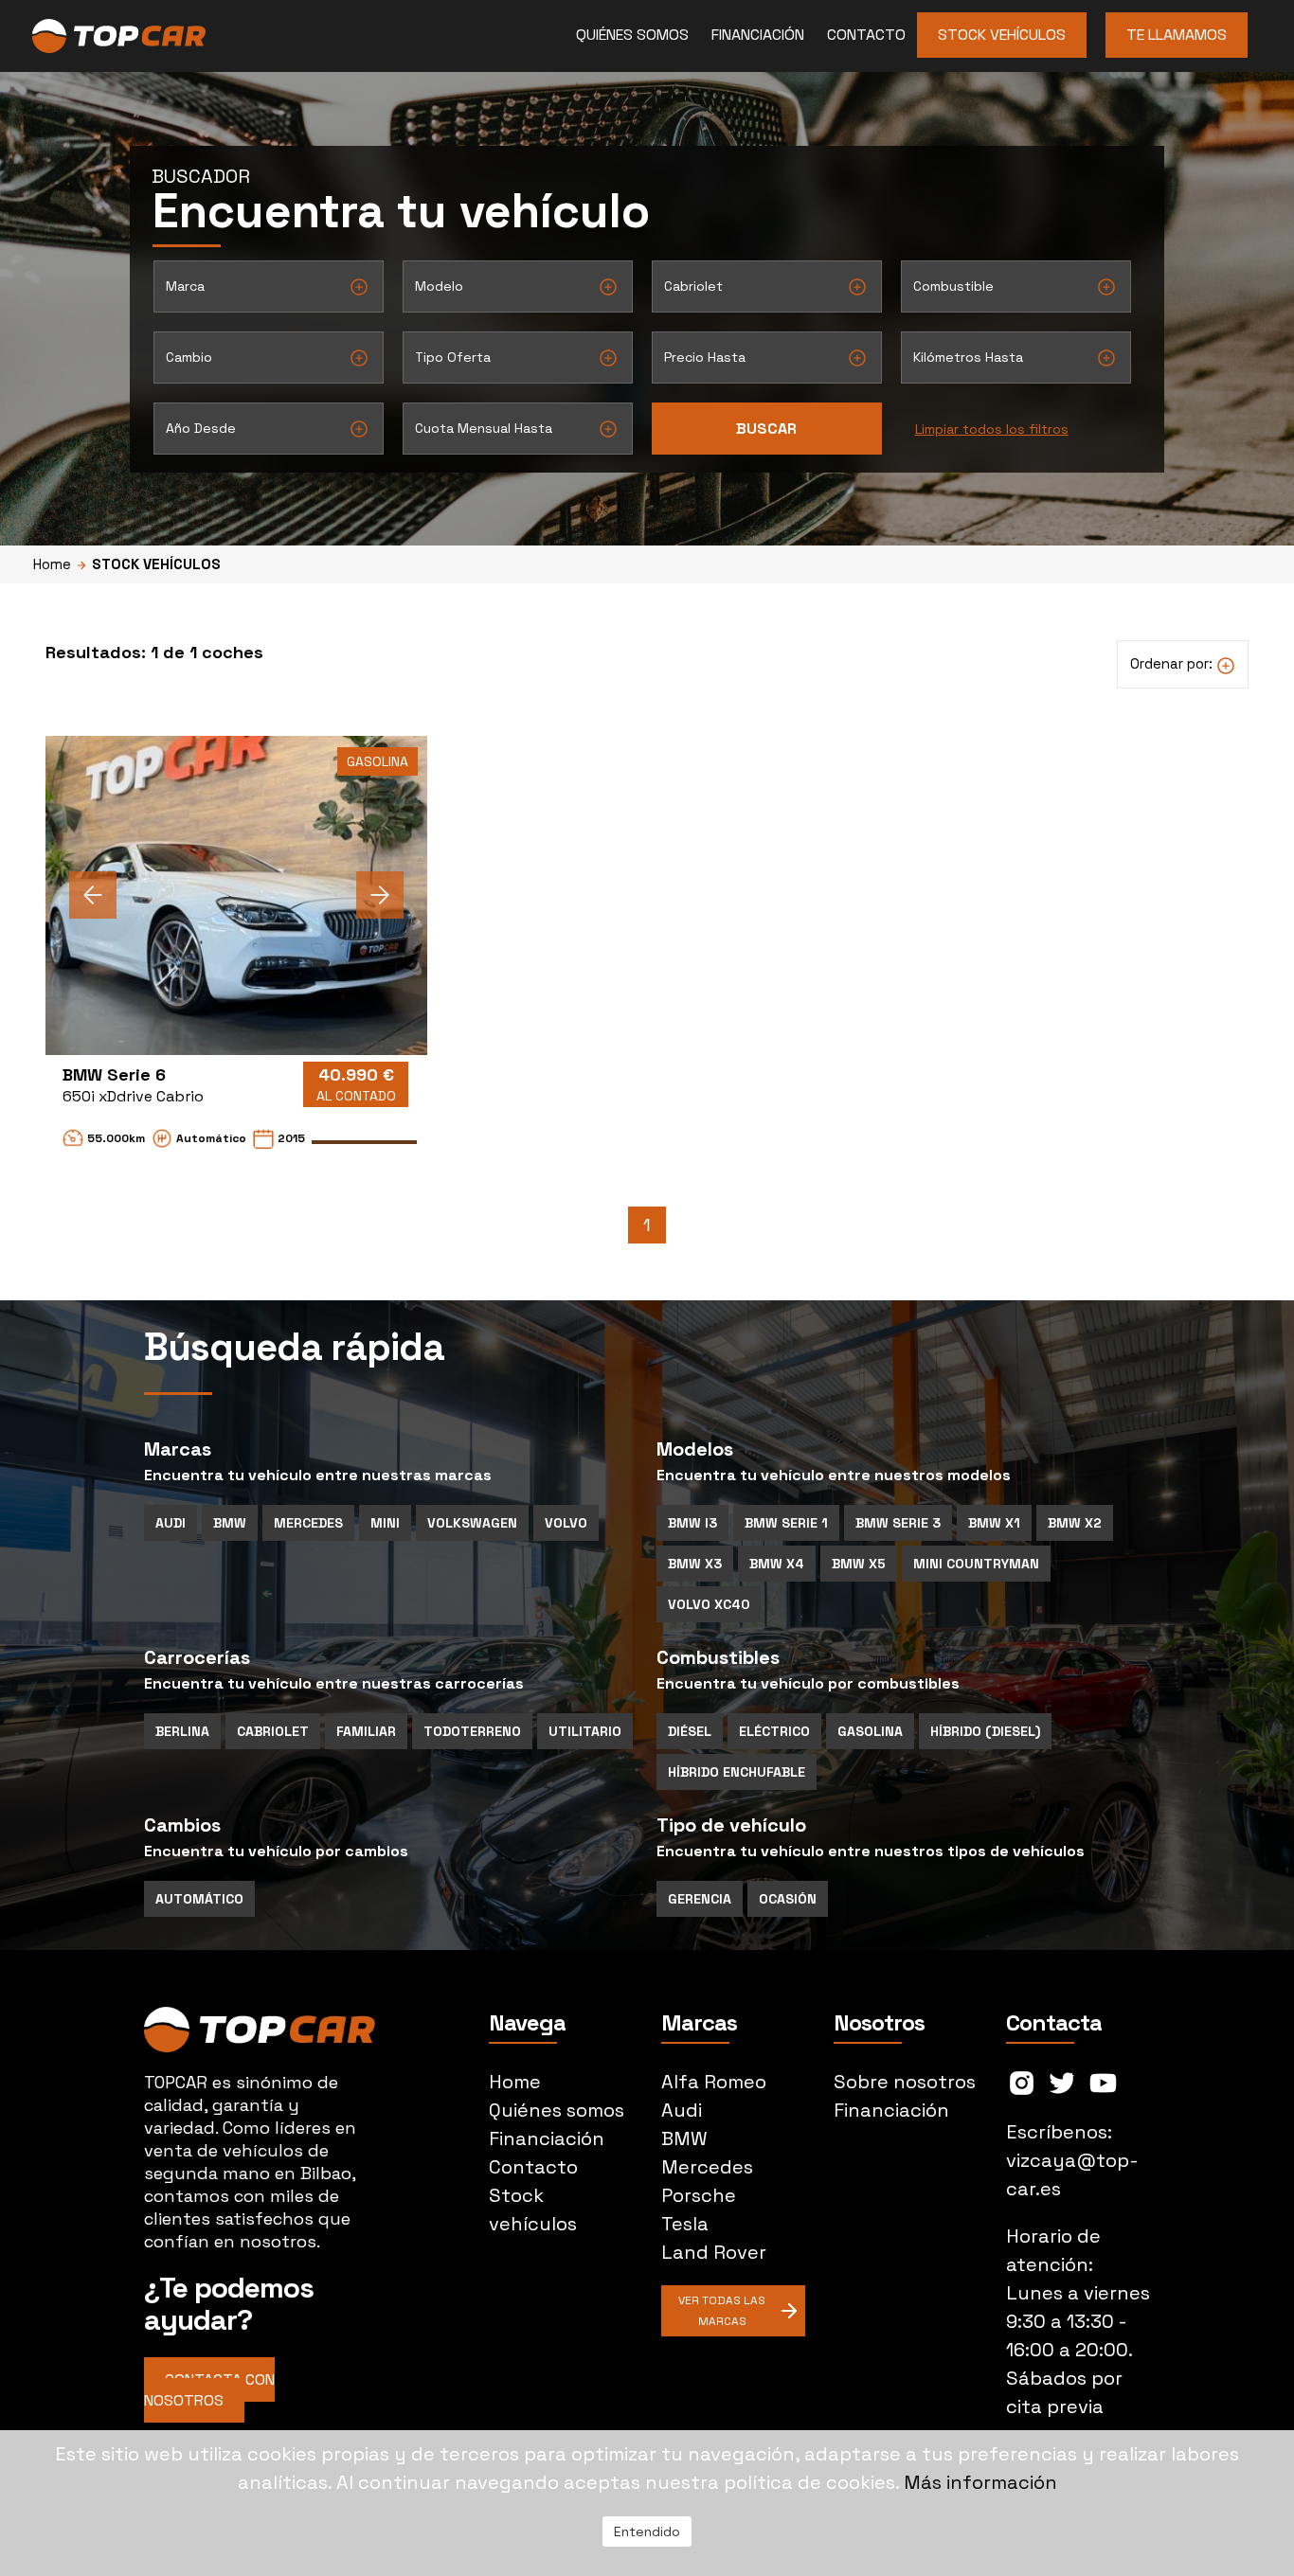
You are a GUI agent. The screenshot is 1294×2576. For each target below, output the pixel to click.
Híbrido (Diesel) (985, 1731)
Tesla (685, 2224)
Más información (980, 2482)
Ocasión (788, 1899)
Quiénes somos (632, 35)
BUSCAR (766, 429)
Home (52, 564)
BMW (230, 1523)
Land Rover (714, 2252)
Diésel (690, 1731)
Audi (171, 1523)
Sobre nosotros (905, 2082)
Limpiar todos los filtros (992, 429)
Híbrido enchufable (737, 1772)
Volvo (566, 1523)
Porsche (699, 2195)
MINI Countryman (976, 1564)
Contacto (866, 35)
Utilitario (585, 1731)
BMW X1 (994, 1523)
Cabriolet (273, 1731)
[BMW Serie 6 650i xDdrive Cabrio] (236, 895)
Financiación (758, 35)
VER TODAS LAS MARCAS (722, 2311)
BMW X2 (1075, 1523)
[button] (93, 895)
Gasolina (870, 1731)
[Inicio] (186, 36)
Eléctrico (774, 1731)
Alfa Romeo (714, 2082)
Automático (199, 1899)
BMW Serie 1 (786, 1523)
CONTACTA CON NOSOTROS (209, 2390)
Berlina (182, 1731)
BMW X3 (695, 1564)
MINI (385, 1523)
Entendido (647, 2531)
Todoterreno (472, 1731)
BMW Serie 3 (898, 1523)
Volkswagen (472, 1523)
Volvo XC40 (709, 1604)
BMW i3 (692, 1523)
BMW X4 (777, 1564)
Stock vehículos (1002, 35)
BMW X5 (859, 1564)
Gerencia (700, 1899)
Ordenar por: (1173, 663)
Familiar (366, 1731)
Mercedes (308, 1523)
